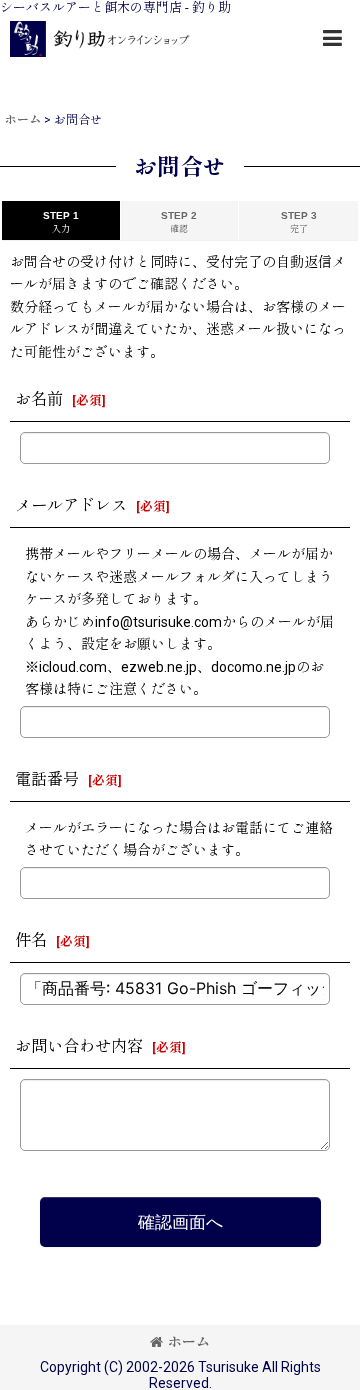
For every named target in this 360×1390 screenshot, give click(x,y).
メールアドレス (71, 505)
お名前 (39, 399)
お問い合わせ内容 (79, 1046)
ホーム (189, 1342)
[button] (332, 38)
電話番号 (47, 779)
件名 (31, 940)
